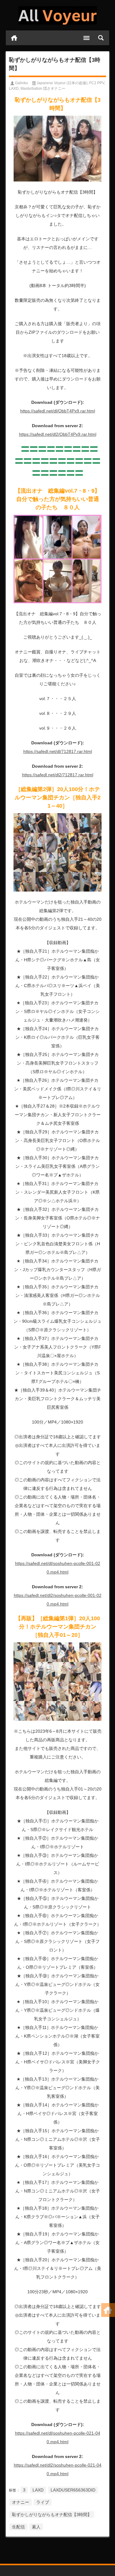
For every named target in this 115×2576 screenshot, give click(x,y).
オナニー (21, 2502)
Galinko (21, 83)
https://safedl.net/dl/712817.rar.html (58, 751)
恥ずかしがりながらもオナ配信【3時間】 (52, 2515)
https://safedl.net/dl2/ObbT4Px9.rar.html (58, 434)
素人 (36, 2527)
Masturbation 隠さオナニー (43, 89)
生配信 (18, 2527)
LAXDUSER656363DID (73, 2490)
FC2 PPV (97, 83)
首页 (14, 38)
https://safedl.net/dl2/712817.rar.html (58, 775)
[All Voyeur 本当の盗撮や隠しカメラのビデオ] (58, 15)
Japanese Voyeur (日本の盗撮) (62, 83)
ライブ (43, 2502)
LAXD (14, 89)
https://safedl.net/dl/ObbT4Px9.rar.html (58, 411)
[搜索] (101, 38)
